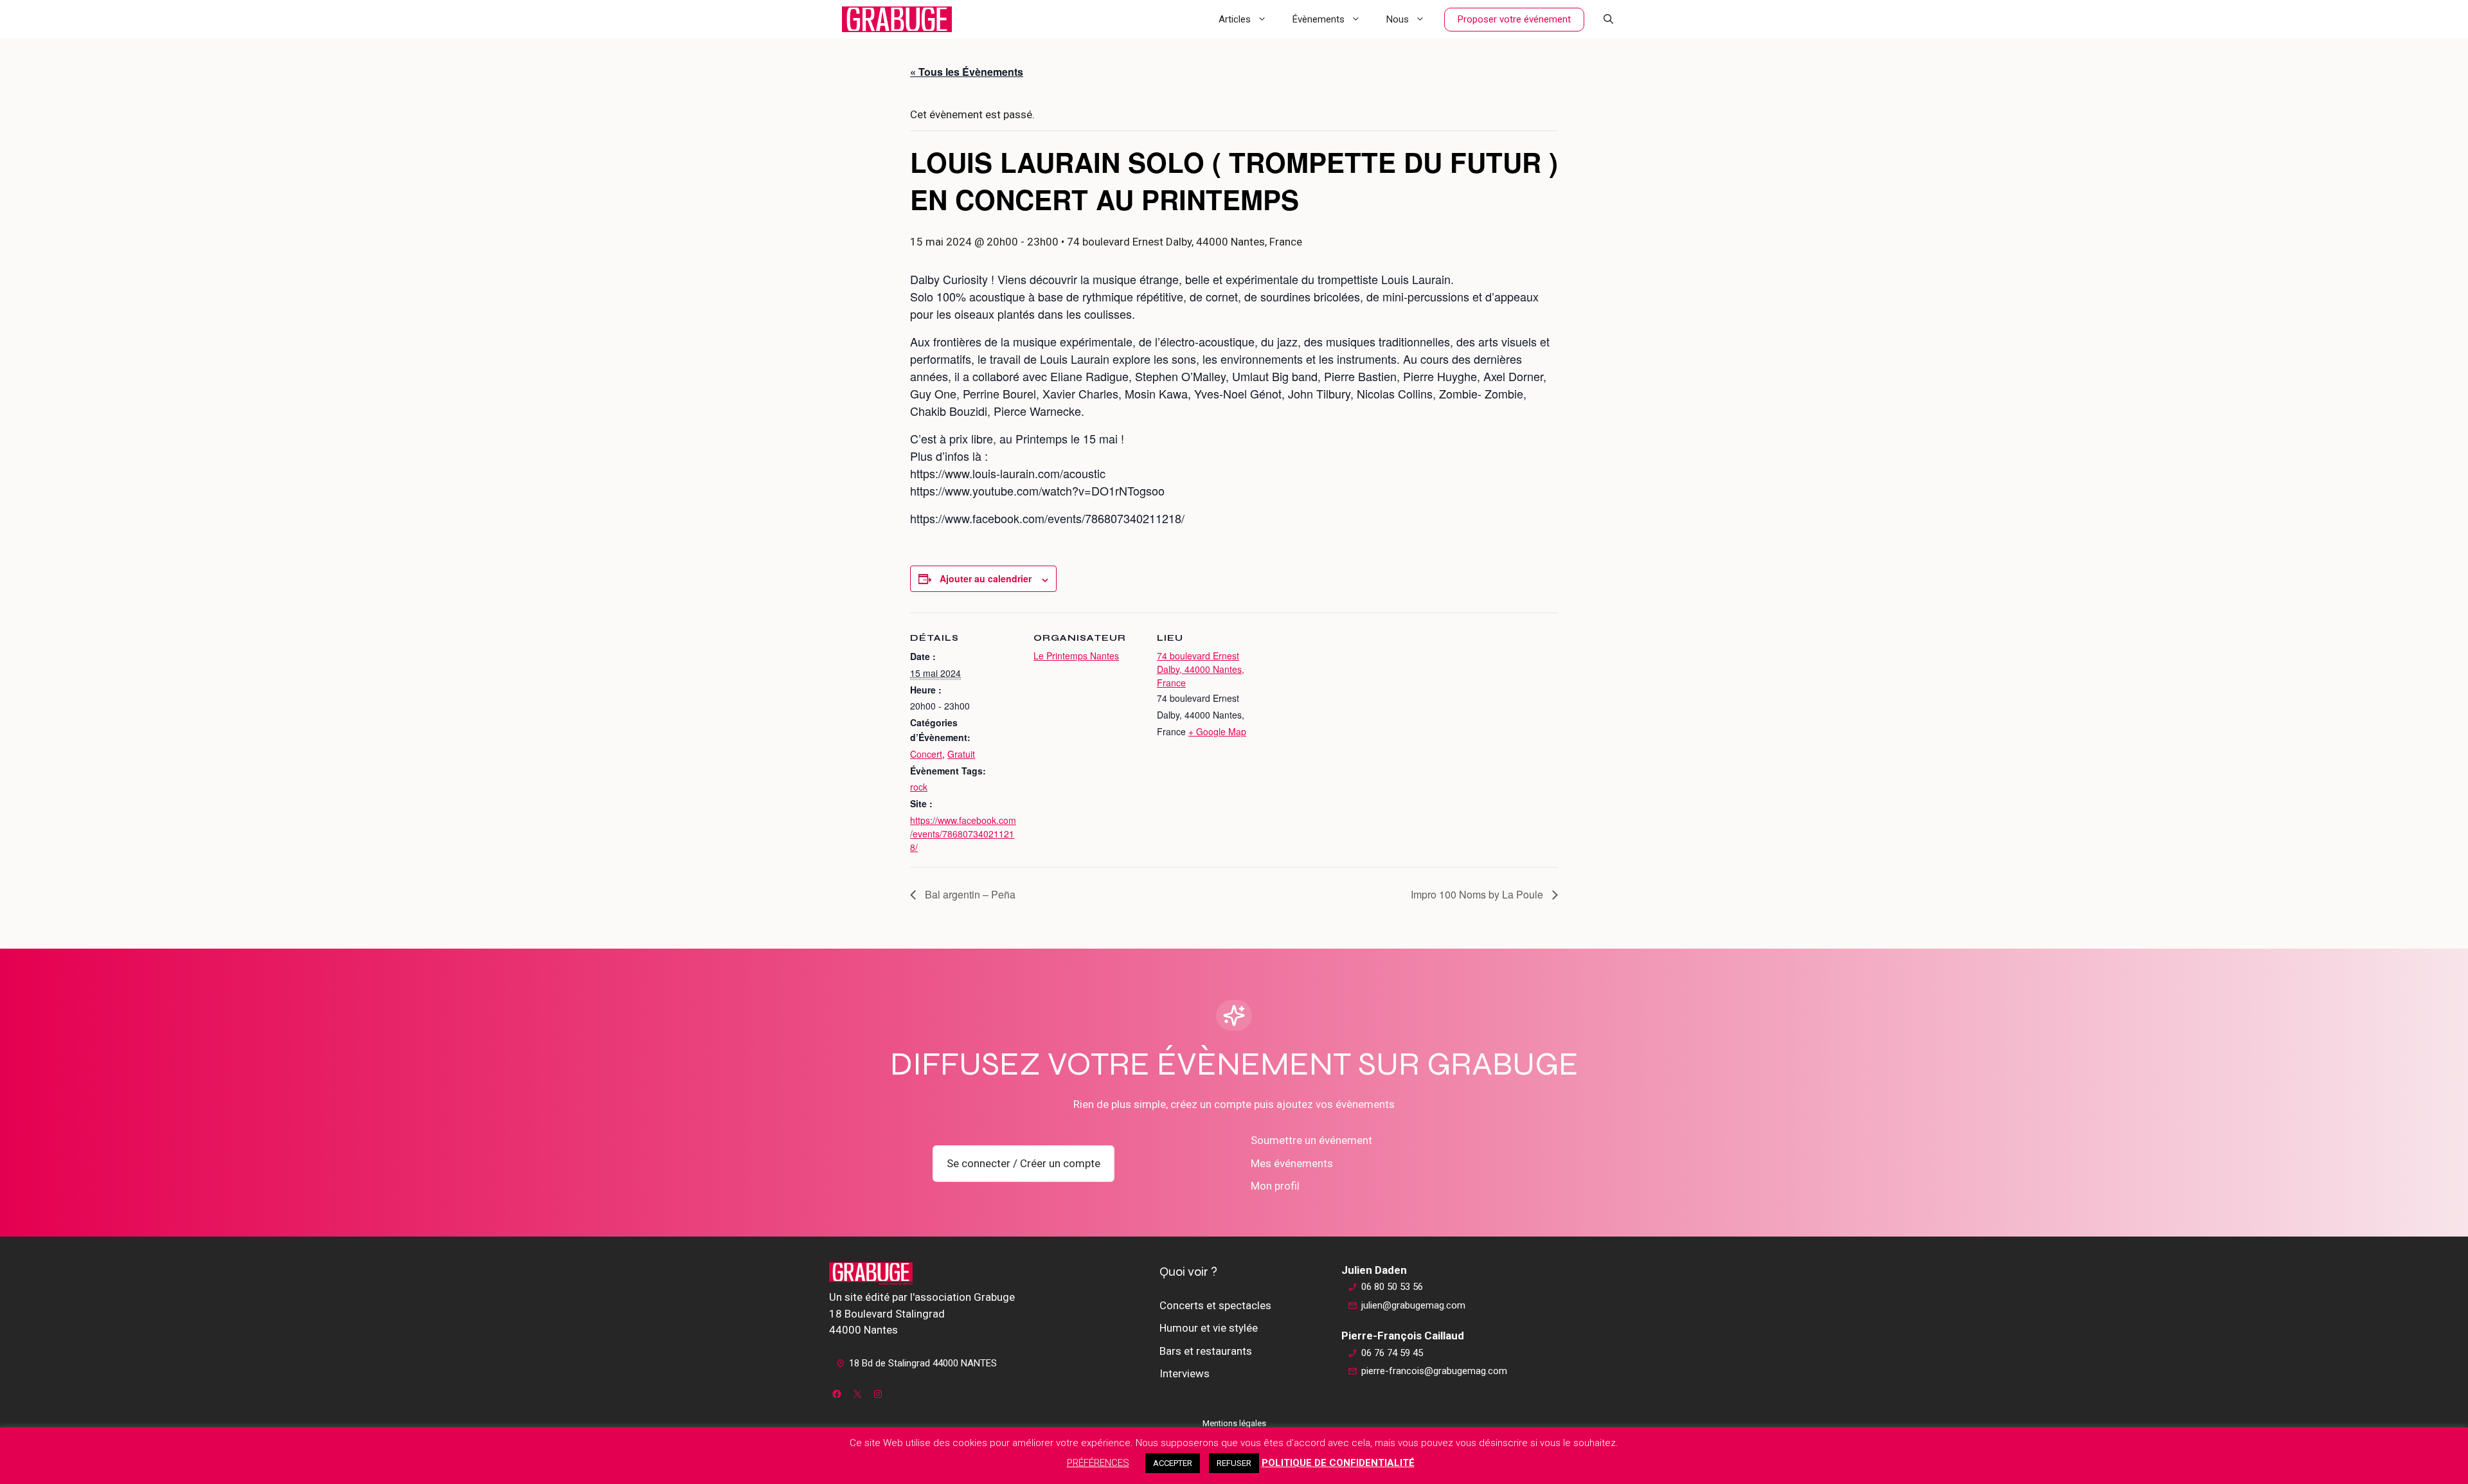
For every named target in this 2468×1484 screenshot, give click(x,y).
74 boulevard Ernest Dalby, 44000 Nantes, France (1201, 669)
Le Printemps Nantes (1076, 656)
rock (919, 787)
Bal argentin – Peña (969, 894)
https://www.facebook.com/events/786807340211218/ (963, 834)
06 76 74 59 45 (1392, 1353)
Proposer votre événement (1514, 19)
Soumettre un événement (1311, 1140)
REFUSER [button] (1234, 1463)
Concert (926, 754)
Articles (1235, 19)
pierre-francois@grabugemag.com (1434, 1371)
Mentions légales (1234, 1423)
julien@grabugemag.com (1413, 1305)
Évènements (1319, 19)
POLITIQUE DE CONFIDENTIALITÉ (1338, 1463)
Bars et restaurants (1206, 1351)
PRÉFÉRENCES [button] (1098, 1463)
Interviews (1185, 1373)
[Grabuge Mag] (897, 19)
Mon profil (1275, 1186)
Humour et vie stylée (1209, 1328)
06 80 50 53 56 (1392, 1287)
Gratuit (961, 754)
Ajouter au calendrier (986, 578)
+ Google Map (1217, 731)
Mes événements (1292, 1163)
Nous (1398, 19)
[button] (1608, 19)
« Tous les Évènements (967, 72)
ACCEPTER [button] (1173, 1463)
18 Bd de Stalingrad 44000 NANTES (923, 1363)
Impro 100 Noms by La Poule (1478, 894)
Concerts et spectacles (1215, 1305)
